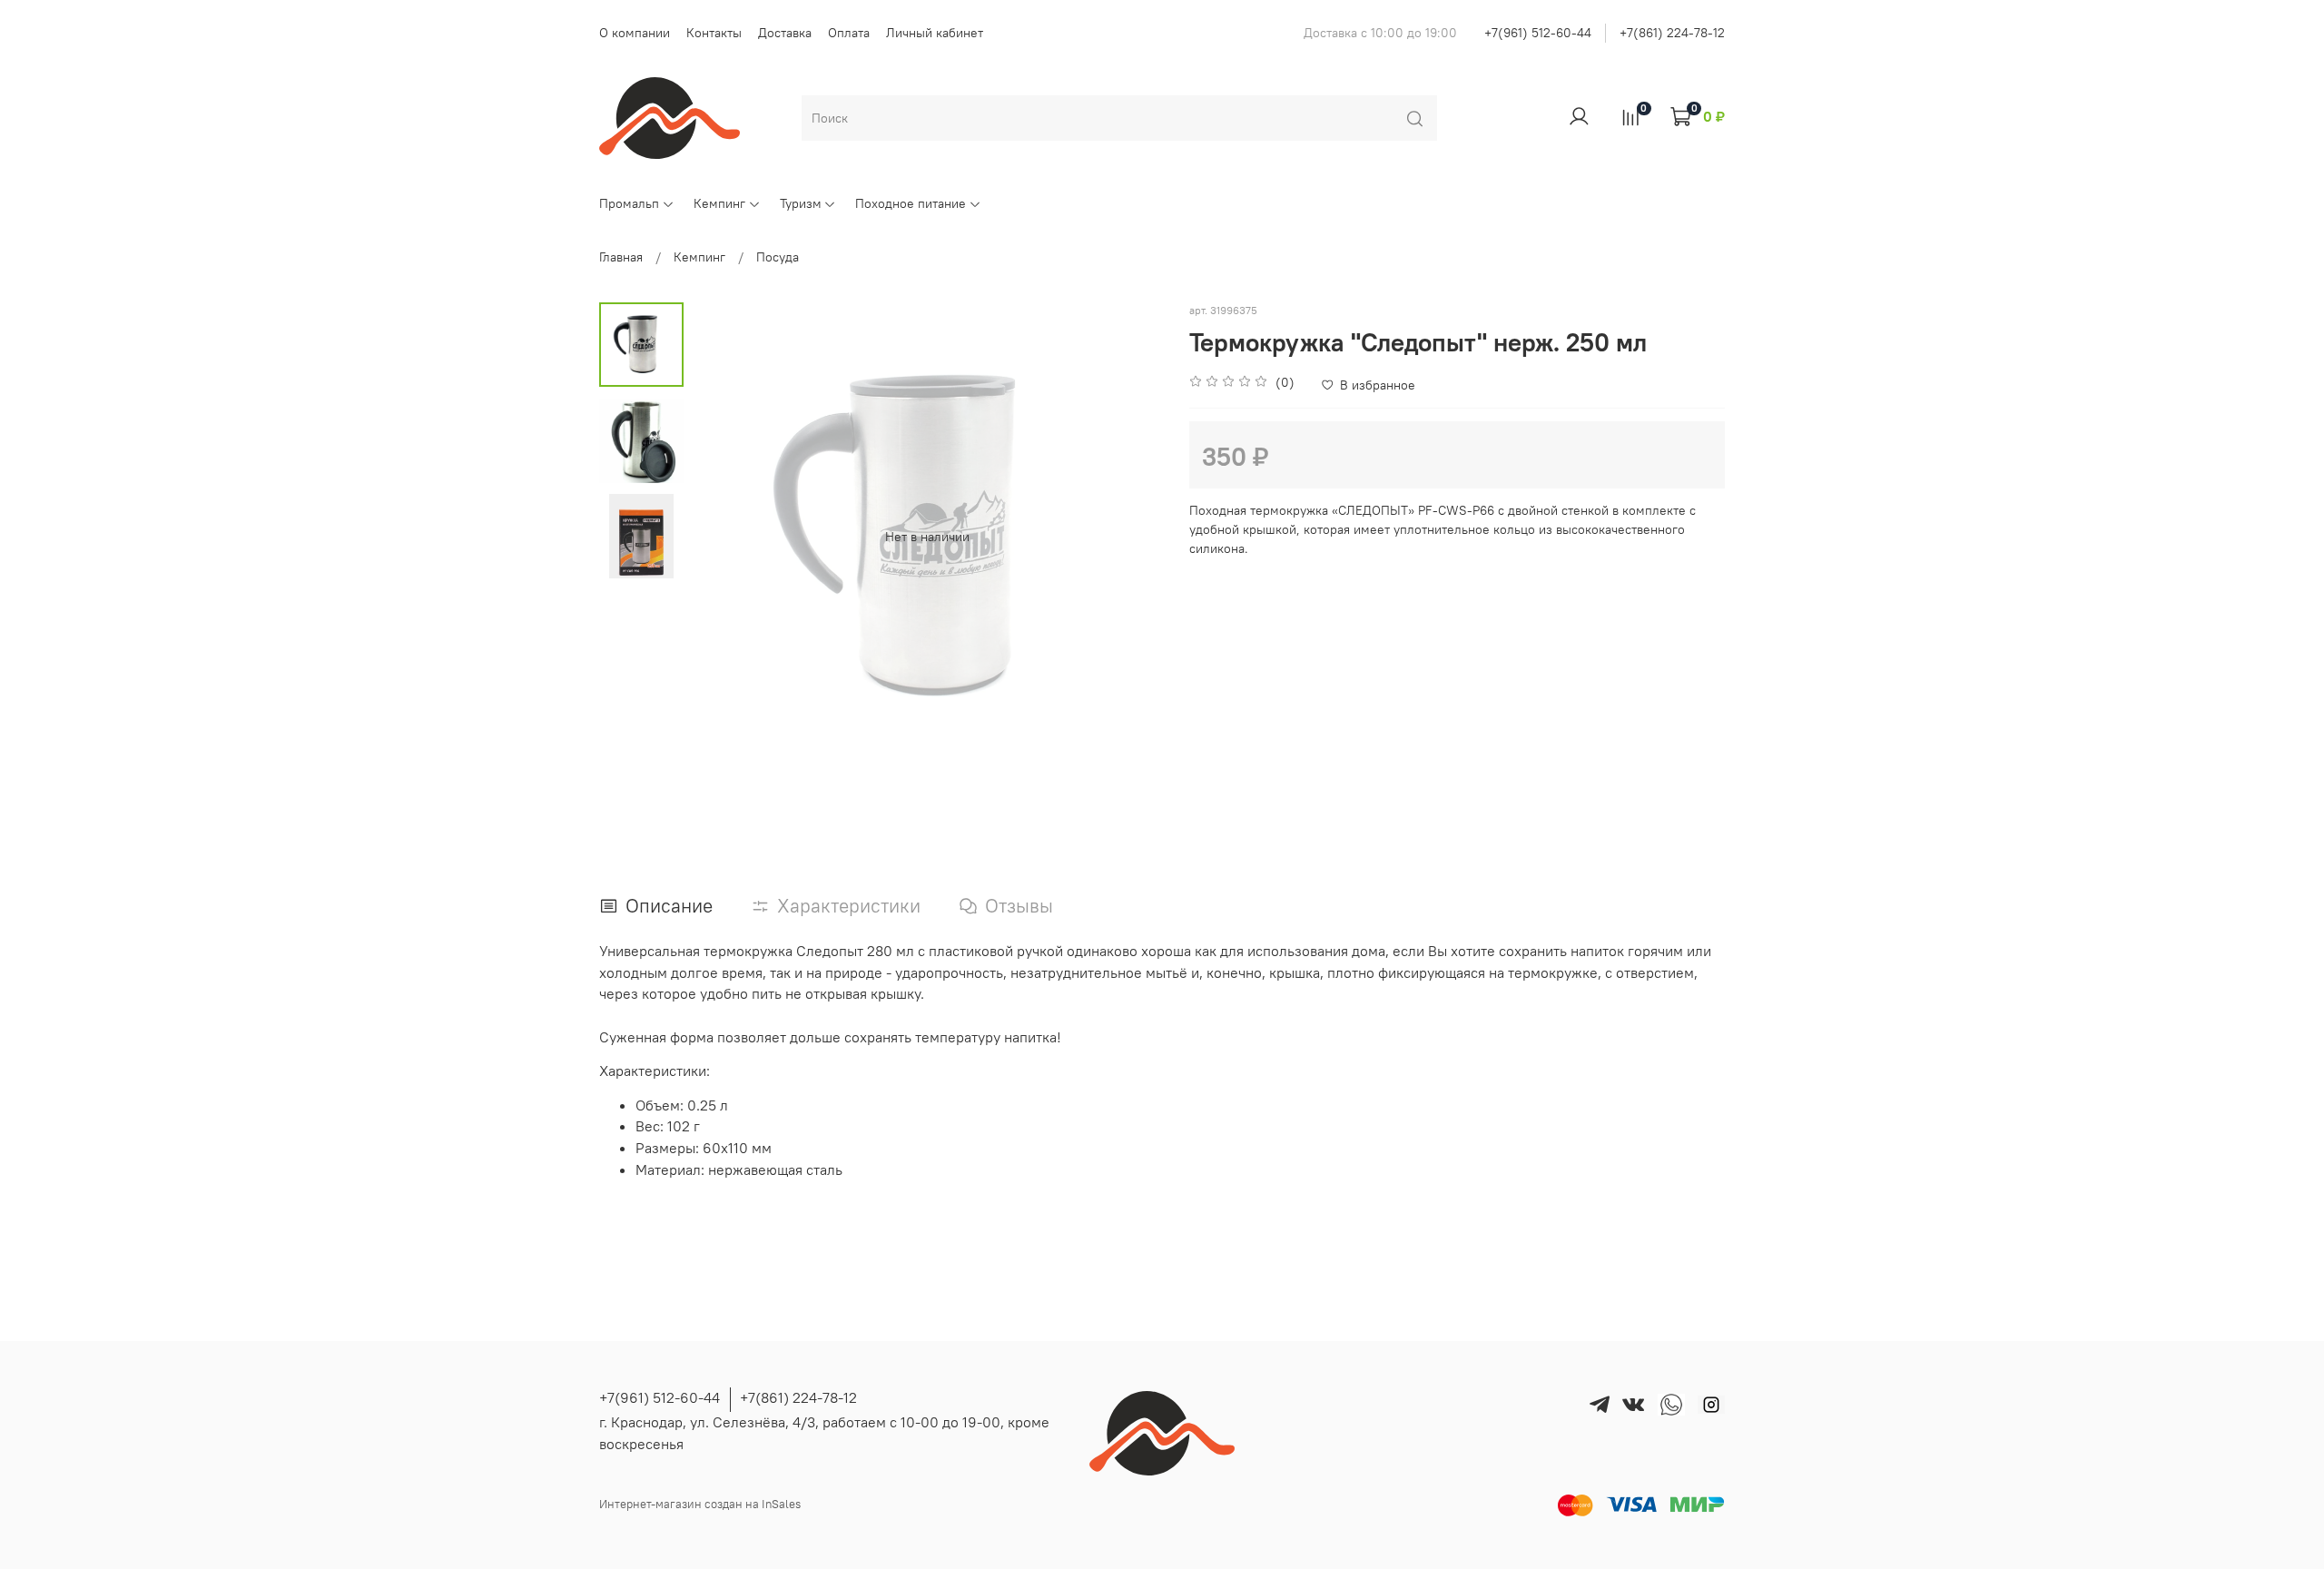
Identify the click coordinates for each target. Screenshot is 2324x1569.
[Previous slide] (724, 537)
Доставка (785, 33)
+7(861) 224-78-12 (1672, 33)
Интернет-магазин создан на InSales (700, 1504)
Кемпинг (719, 203)
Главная (621, 257)
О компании (635, 33)
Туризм (801, 203)
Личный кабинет (935, 33)
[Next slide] (1130, 537)
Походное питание (911, 203)
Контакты (714, 33)
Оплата (849, 33)
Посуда (778, 257)
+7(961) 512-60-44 (1538, 33)
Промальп (629, 203)
